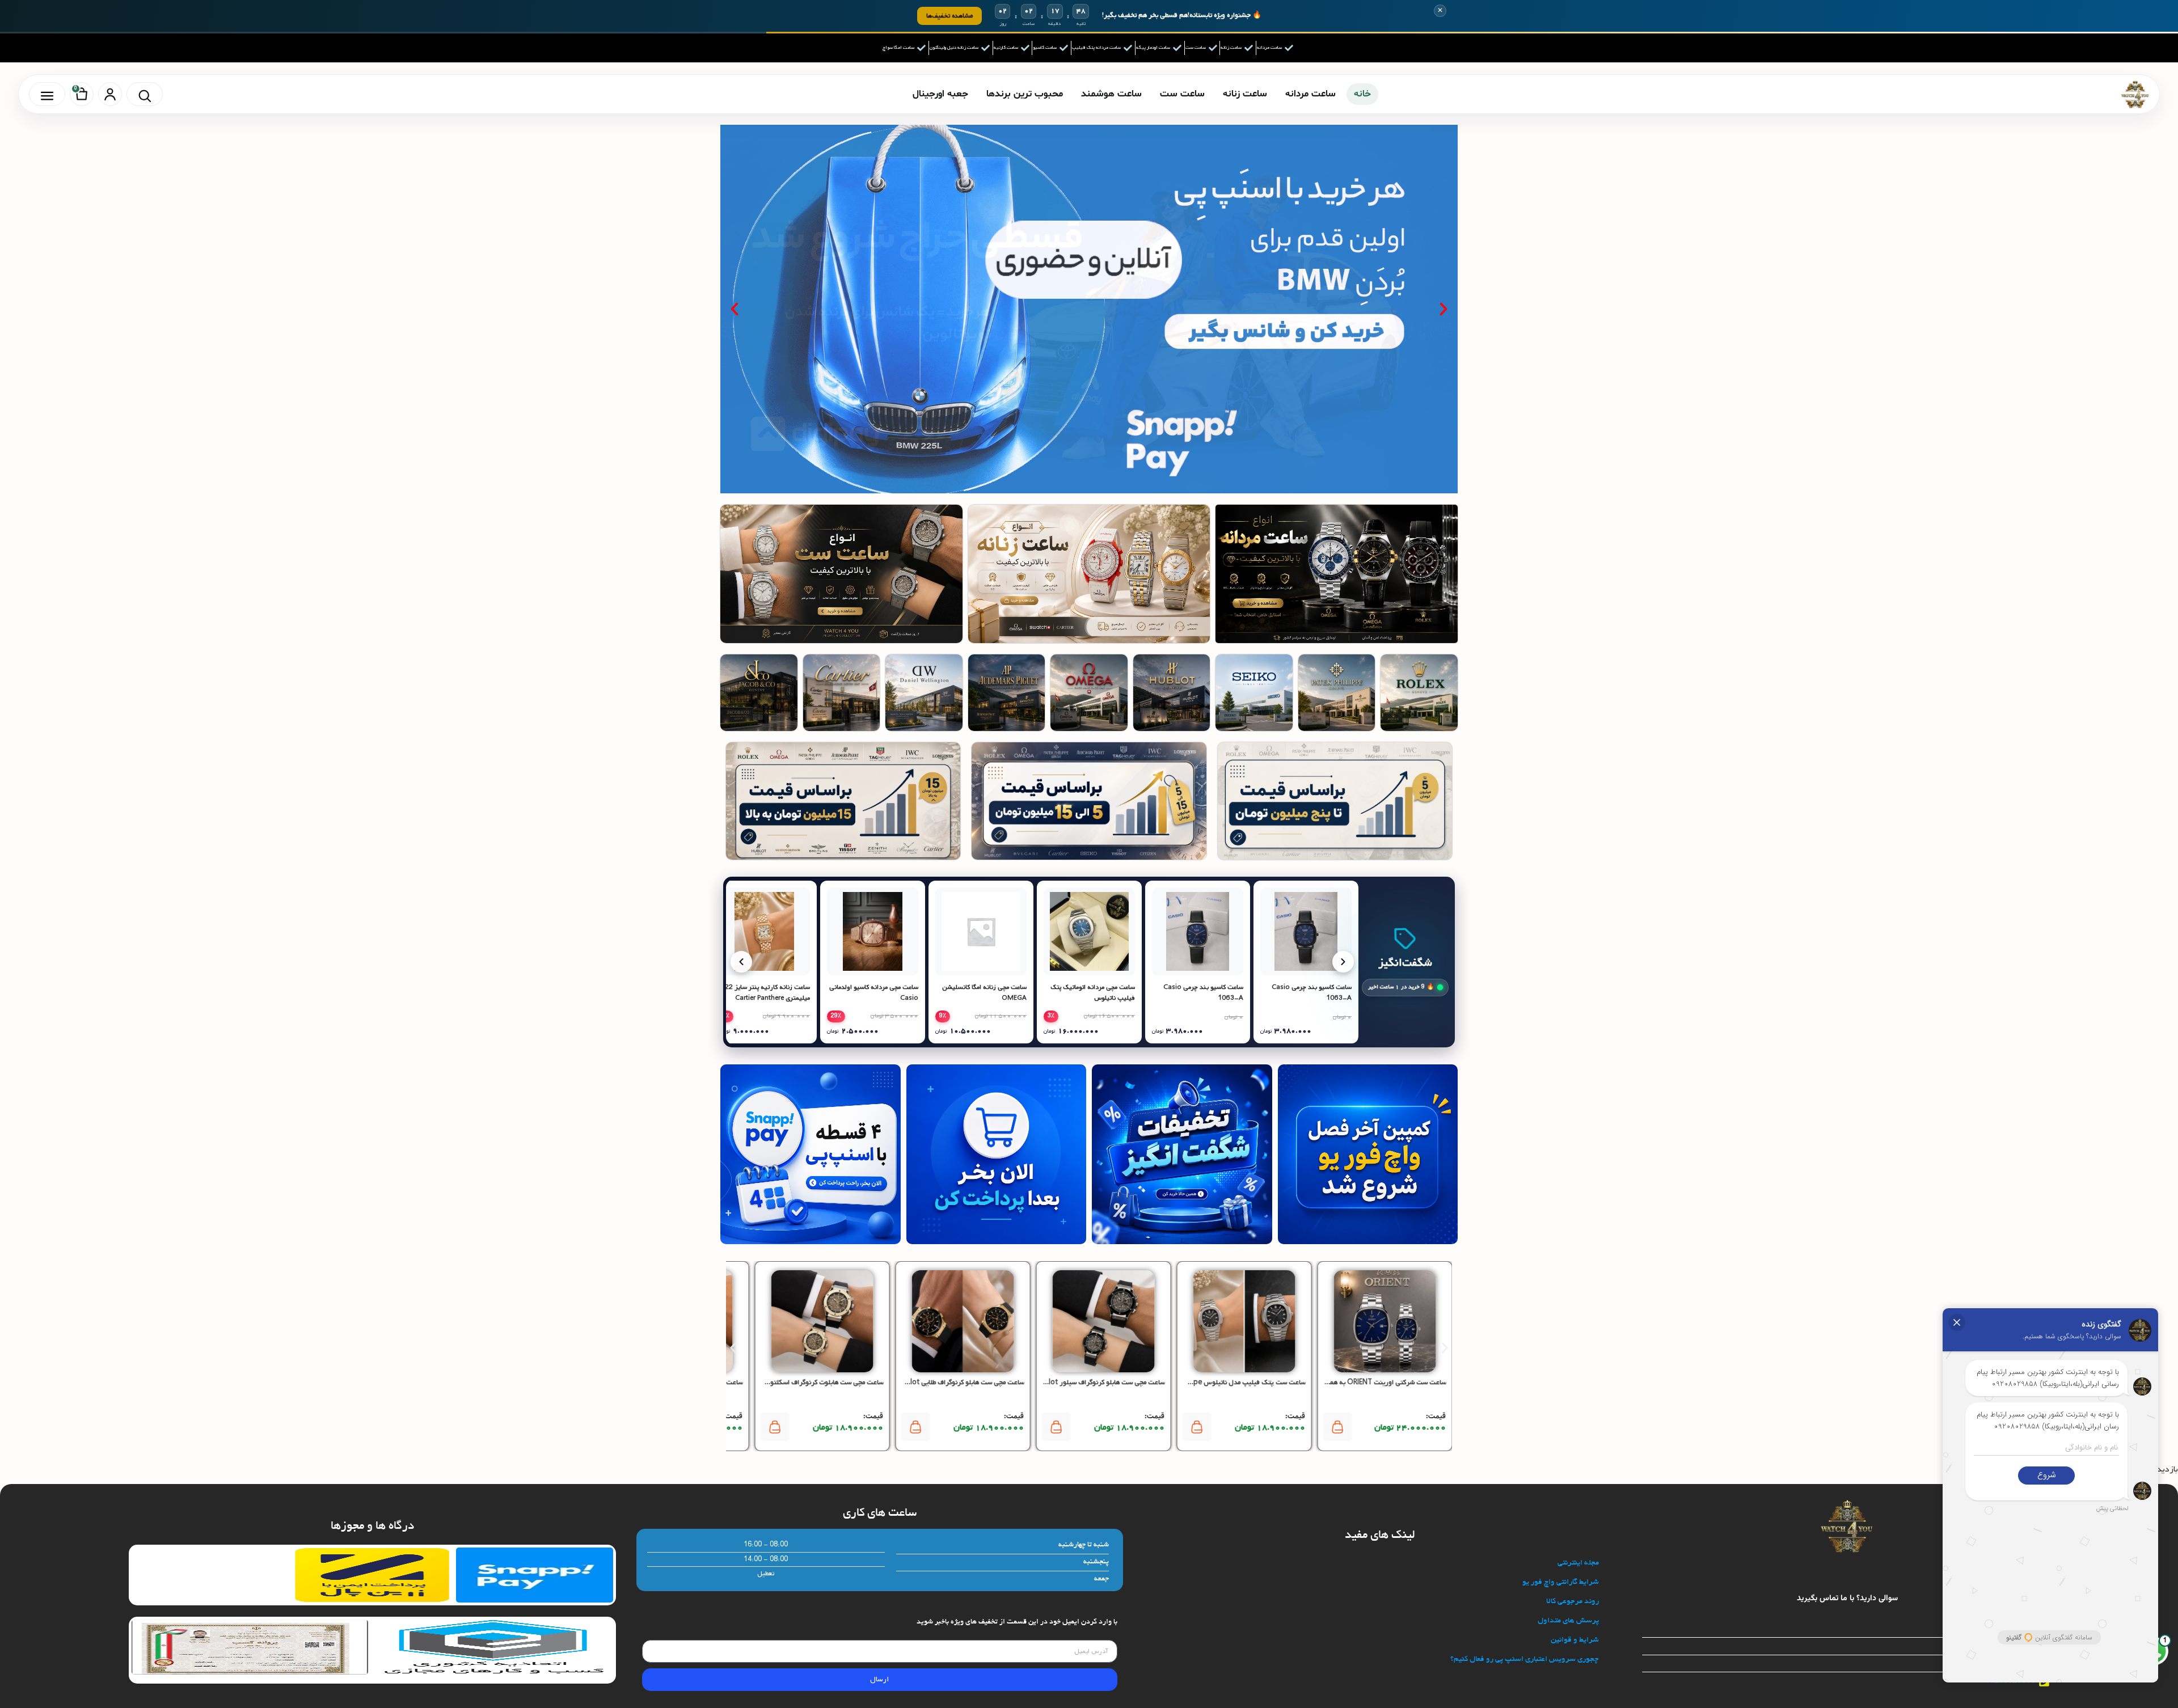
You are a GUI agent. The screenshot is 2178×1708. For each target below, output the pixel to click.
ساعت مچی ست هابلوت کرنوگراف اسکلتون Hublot (812, 1383)
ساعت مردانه (1310, 94)
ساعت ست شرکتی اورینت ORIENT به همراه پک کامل (1371, 1383)
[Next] (1343, 962)
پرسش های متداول (1568, 1621)
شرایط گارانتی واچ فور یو (1561, 1582)
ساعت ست (1182, 94)
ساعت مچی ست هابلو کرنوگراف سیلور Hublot (1099, 1383)
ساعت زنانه (1245, 94)
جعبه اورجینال (940, 94)
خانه (1362, 94)
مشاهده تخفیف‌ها (949, 16)
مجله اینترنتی (1578, 1563)
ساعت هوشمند (1111, 94)
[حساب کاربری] (110, 94)
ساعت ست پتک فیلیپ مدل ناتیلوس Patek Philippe (1231, 1383)
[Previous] (741, 962)
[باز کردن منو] (47, 94)
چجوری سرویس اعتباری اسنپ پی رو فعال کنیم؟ (1525, 1660)
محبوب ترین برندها (1025, 94)
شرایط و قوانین (1575, 1640)
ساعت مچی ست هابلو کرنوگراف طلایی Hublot (960, 1383)
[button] (1443, 309)
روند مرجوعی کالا (1573, 1602)
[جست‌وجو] (145, 94)
